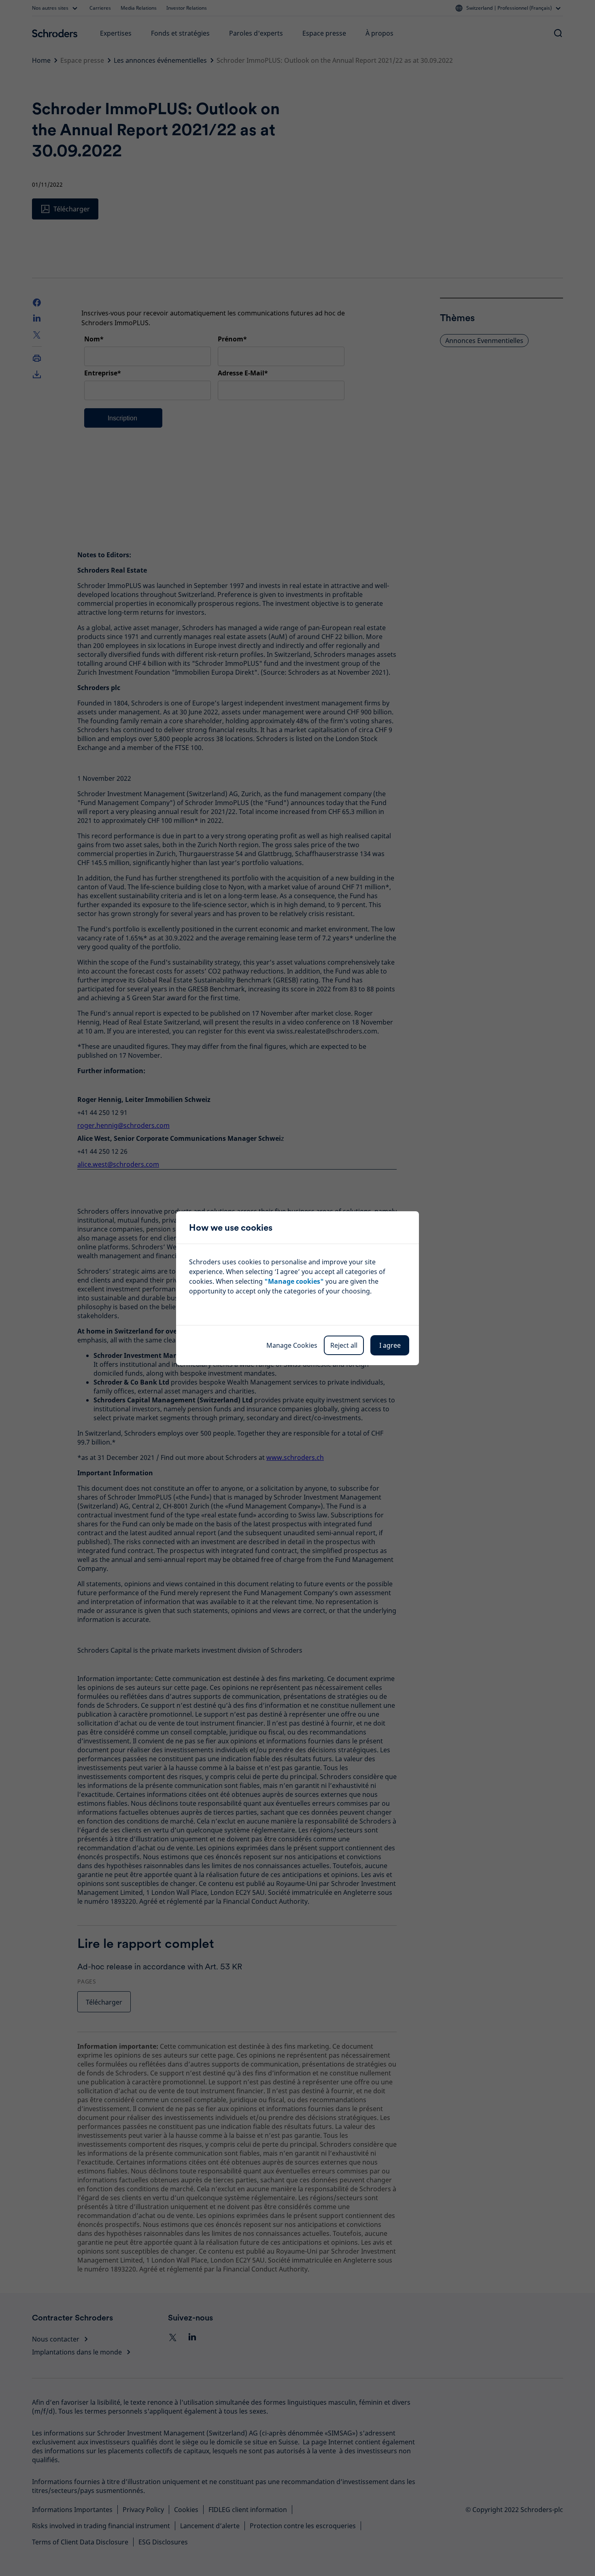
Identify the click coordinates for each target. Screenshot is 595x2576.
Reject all (344, 1345)
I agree (390, 1345)
